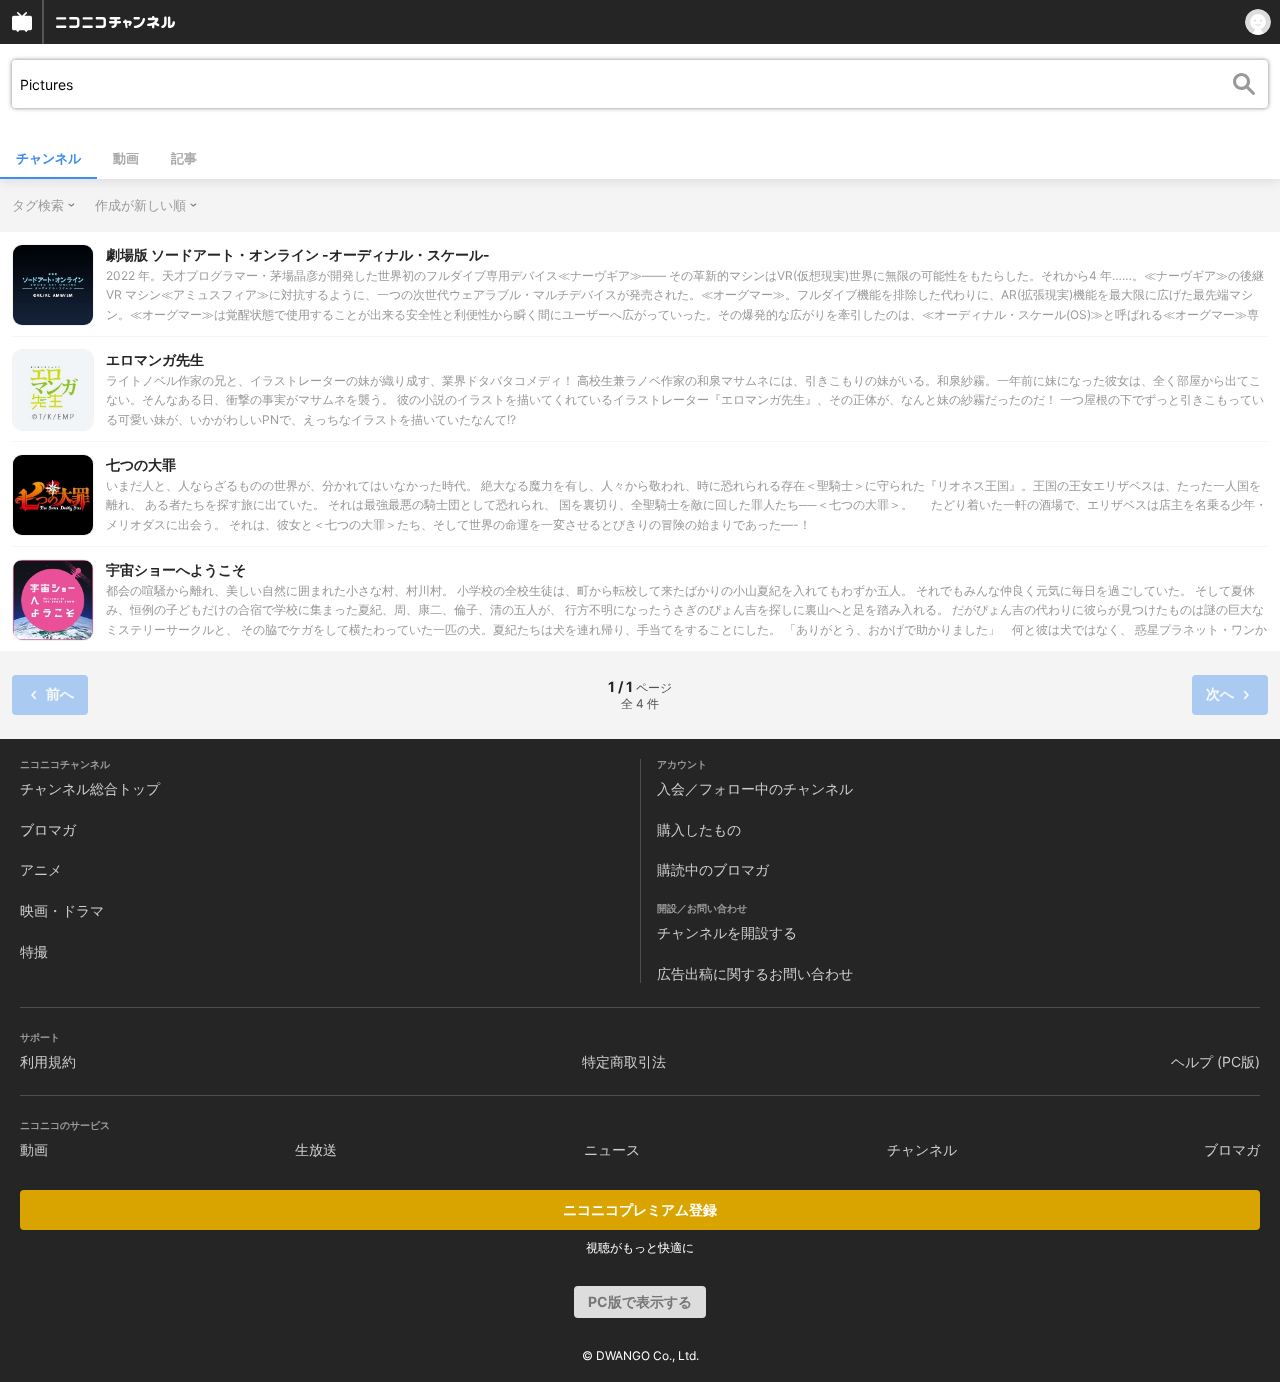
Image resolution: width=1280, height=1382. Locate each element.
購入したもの (699, 829)
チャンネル (48, 158)
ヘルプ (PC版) (1215, 1061)
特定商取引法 (624, 1061)
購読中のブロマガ (713, 869)
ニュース (612, 1149)
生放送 (316, 1149)
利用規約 (48, 1061)
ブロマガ (48, 829)
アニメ (41, 869)
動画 (126, 158)
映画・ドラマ (62, 910)
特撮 (34, 951)
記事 (184, 158)
